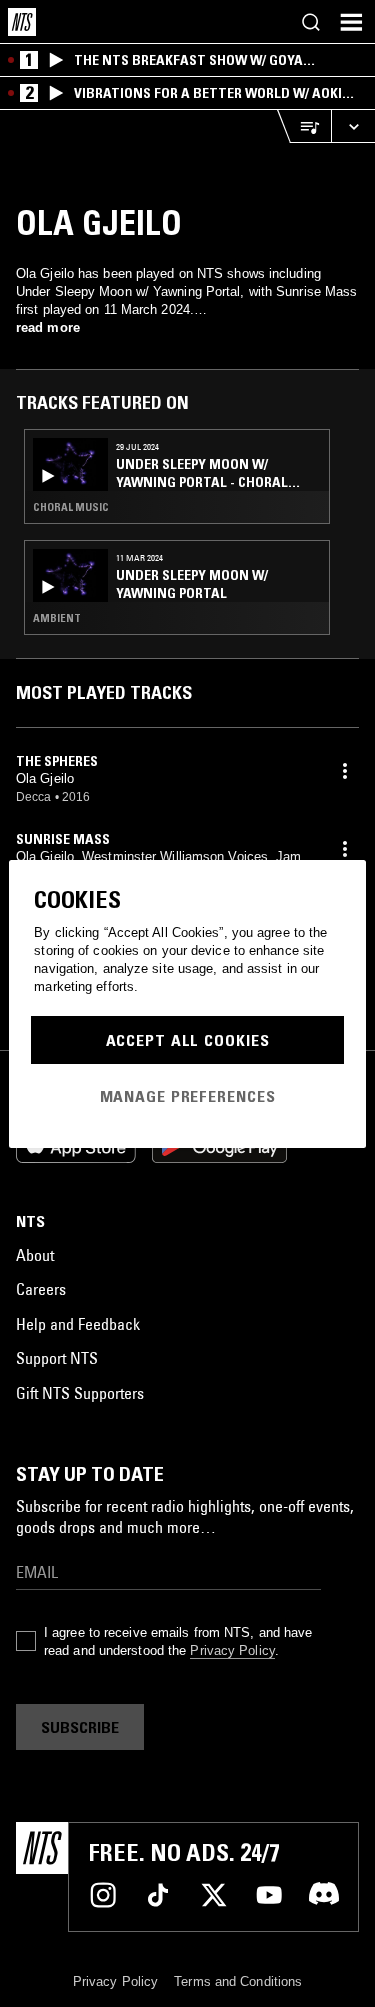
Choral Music (71, 507)
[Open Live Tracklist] (304, 126)
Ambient (57, 618)
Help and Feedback (78, 1324)
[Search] (311, 22)
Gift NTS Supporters (80, 1393)
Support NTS (57, 1358)
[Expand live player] (353, 126)
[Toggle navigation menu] (351, 22)
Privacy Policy (232, 1650)
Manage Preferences (188, 1096)
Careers (41, 1289)
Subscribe (80, 1727)
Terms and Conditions (238, 1981)
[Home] (22, 22)
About (35, 1255)
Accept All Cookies (188, 1040)
